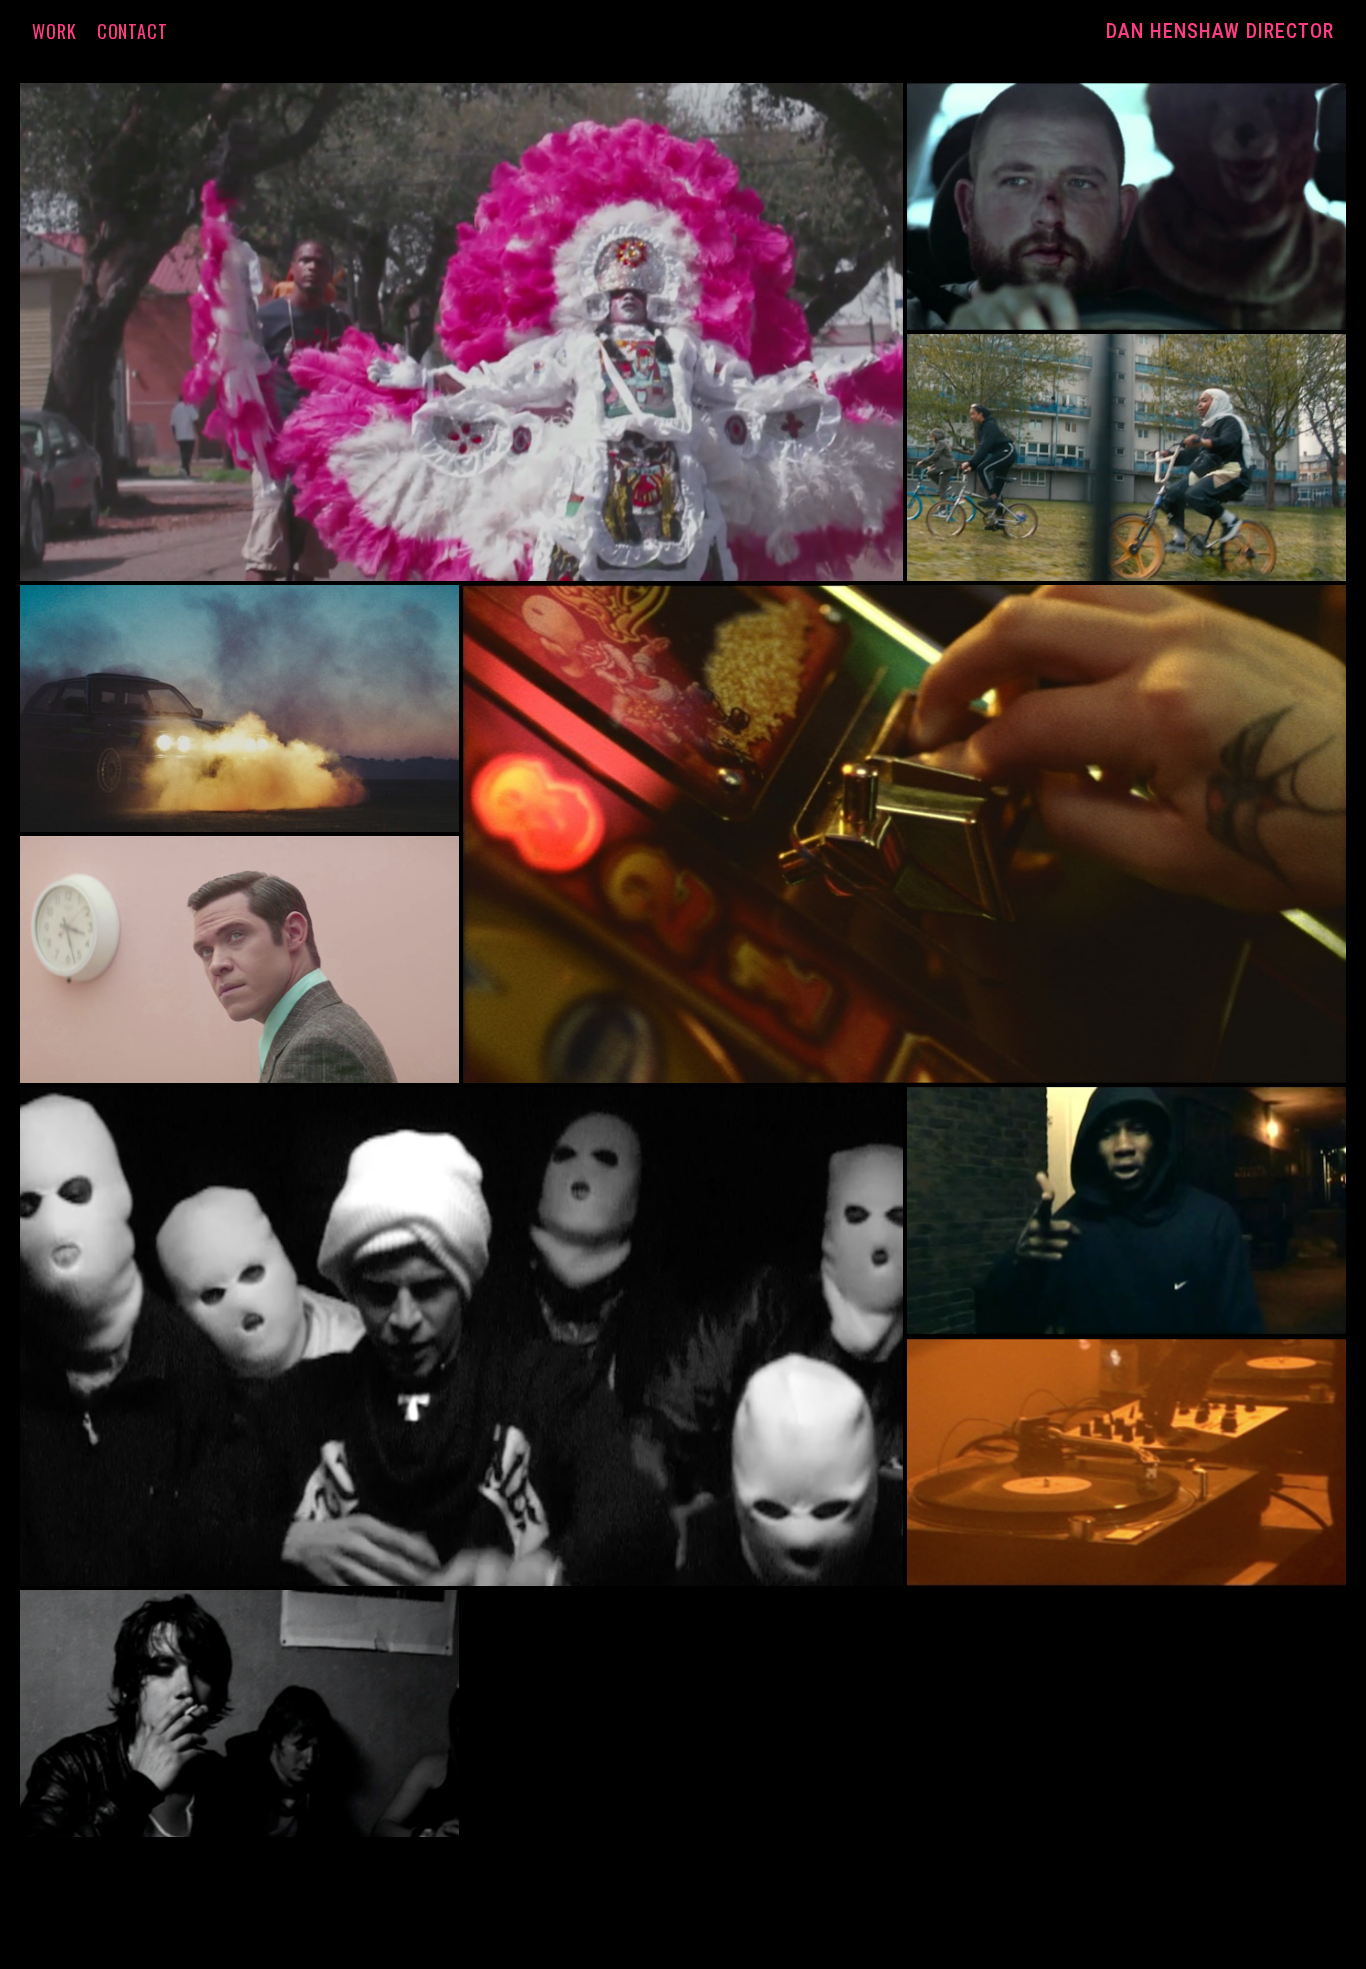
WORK (54, 31)
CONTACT (132, 31)
